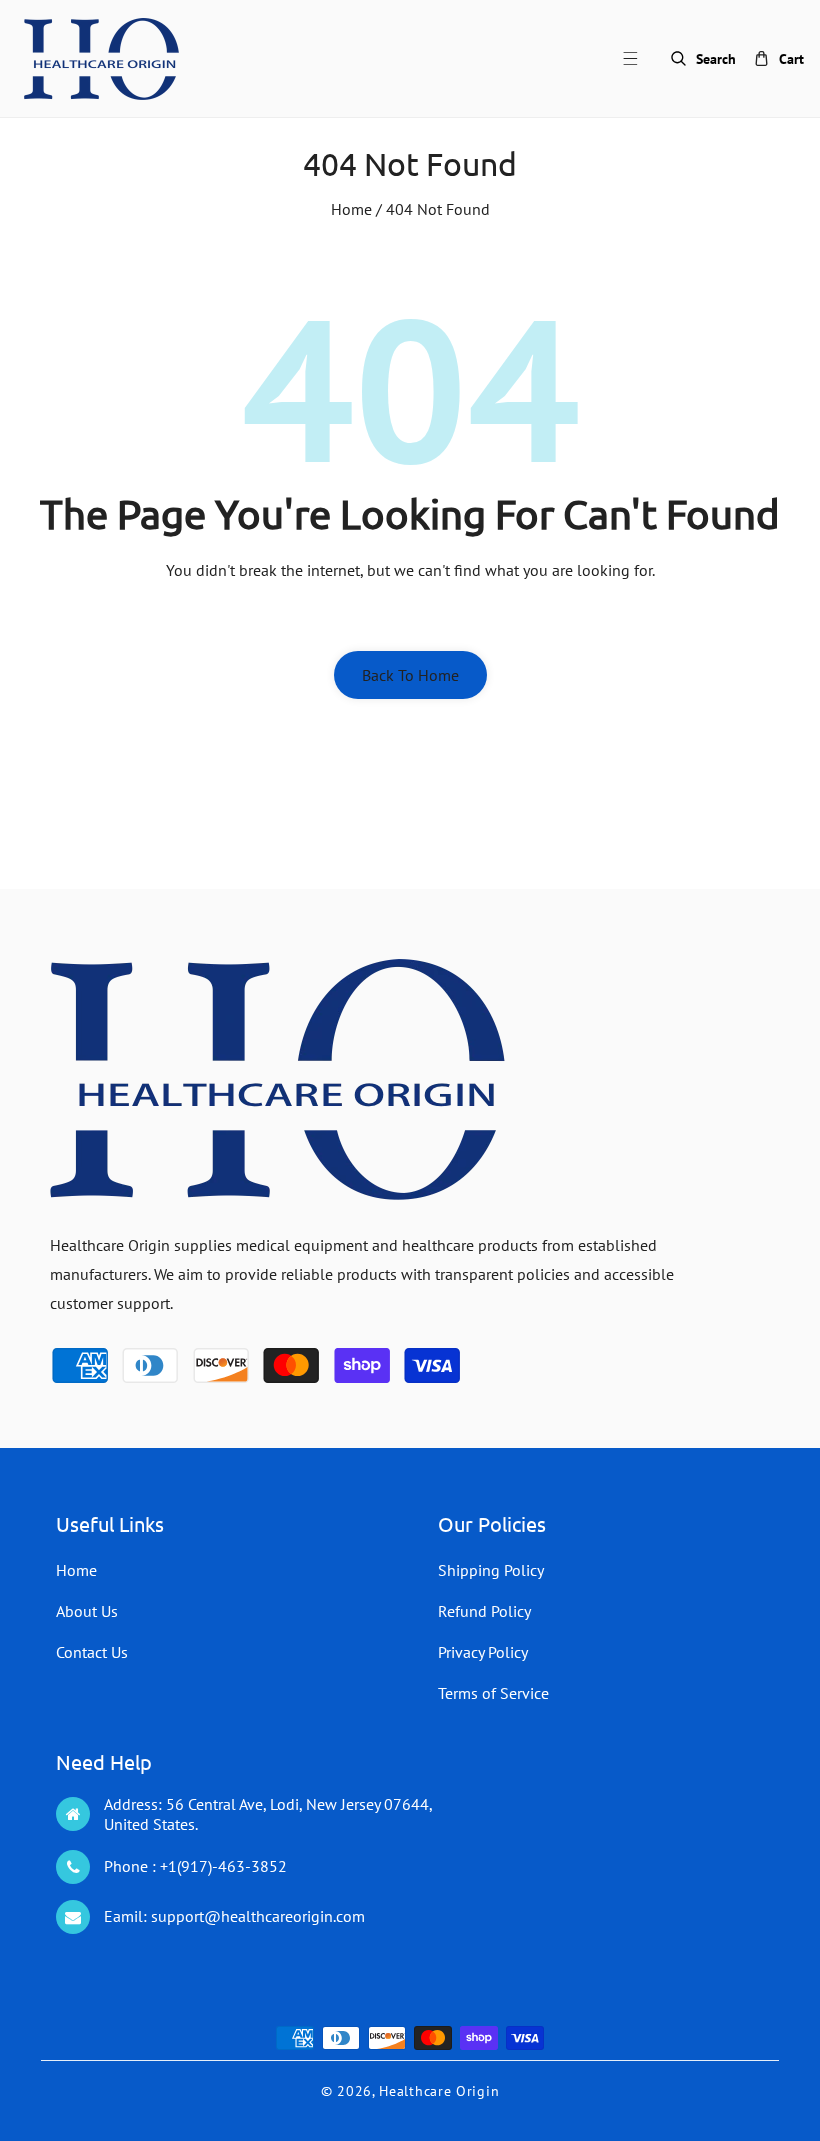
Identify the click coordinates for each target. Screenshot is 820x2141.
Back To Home (410, 675)
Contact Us (92, 1652)
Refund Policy (484, 1611)
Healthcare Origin (439, 2091)
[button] (642, 58)
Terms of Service (493, 1693)
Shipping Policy (491, 1570)
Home (351, 209)
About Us (87, 1611)
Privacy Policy (483, 1652)
